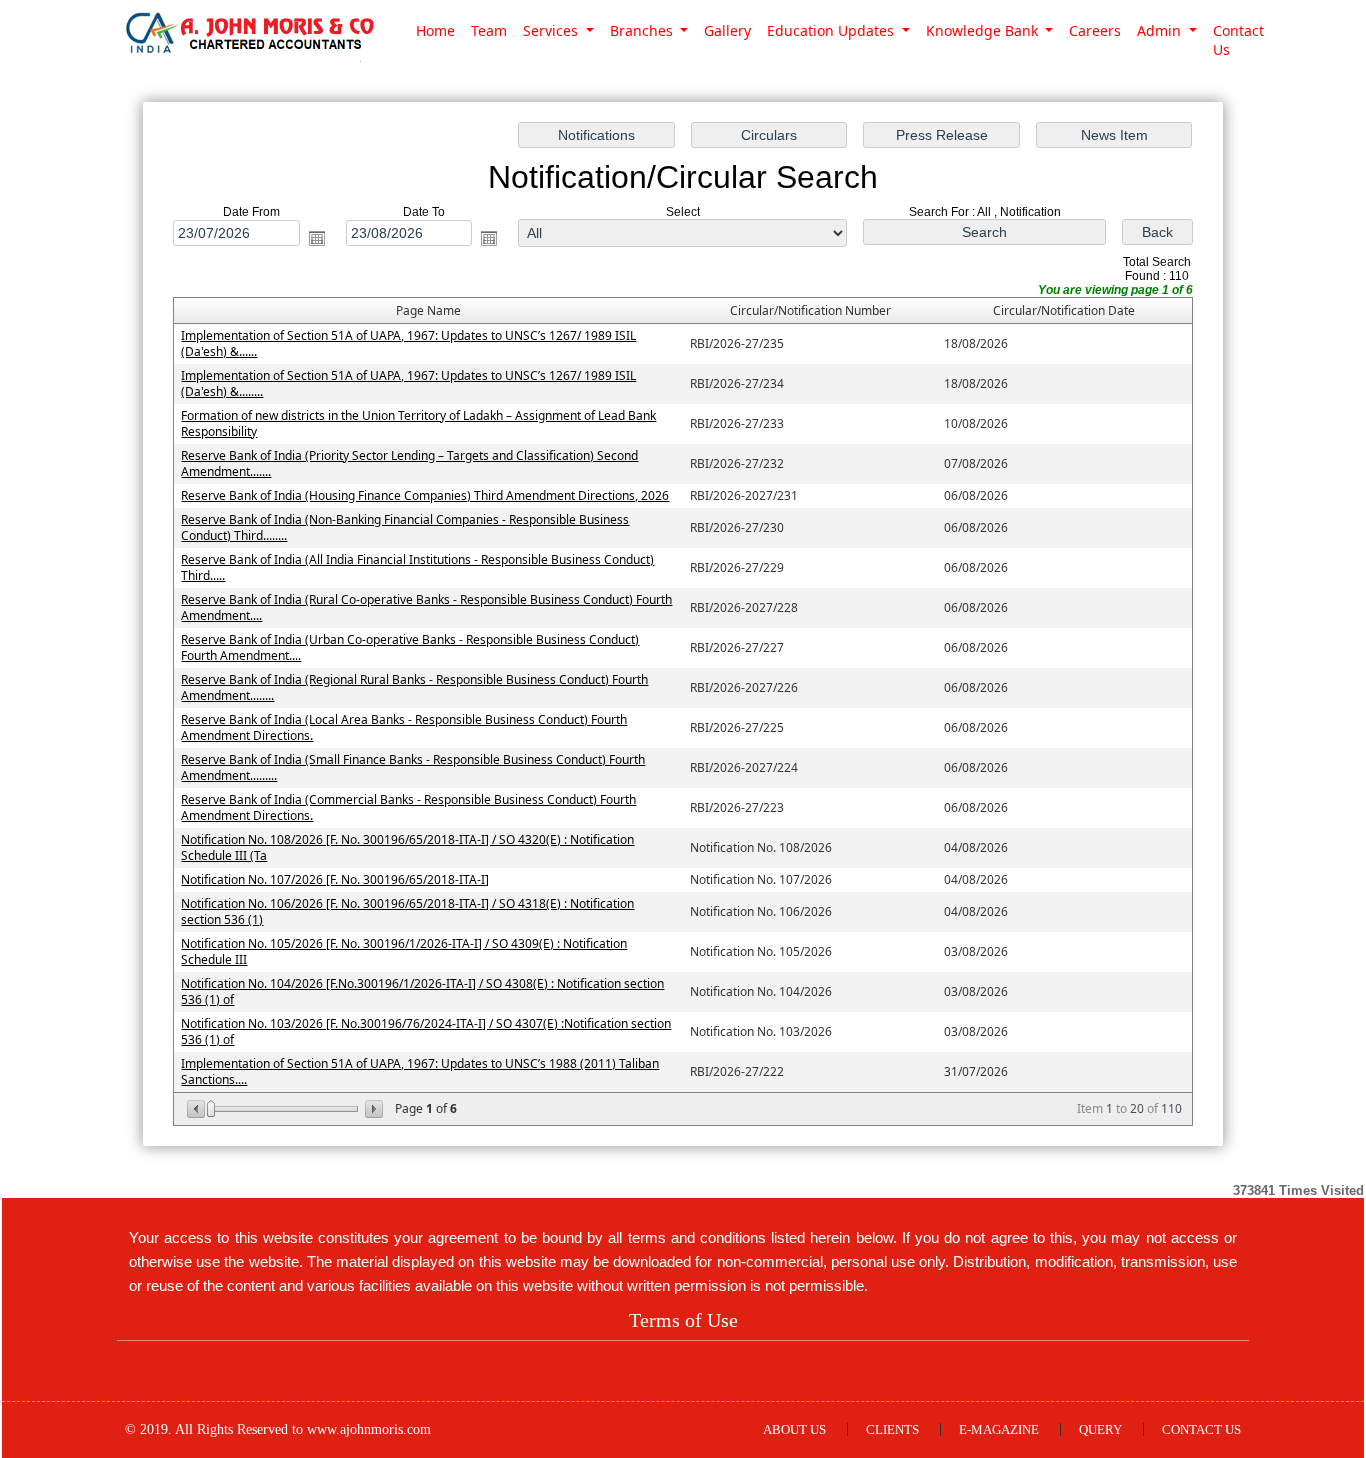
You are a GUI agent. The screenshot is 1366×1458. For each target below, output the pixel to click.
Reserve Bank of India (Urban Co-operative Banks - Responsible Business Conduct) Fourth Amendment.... (410, 647)
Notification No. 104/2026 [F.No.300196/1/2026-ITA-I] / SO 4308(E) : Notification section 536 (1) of (422, 991)
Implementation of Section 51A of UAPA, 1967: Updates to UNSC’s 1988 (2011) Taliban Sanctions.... (420, 1071)
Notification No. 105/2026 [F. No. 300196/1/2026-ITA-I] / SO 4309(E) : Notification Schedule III (404, 951)
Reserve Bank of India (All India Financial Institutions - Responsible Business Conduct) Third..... (417, 567)
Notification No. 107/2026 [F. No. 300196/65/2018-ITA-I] (335, 879)
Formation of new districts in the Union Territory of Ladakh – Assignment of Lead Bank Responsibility (418, 423)
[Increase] (372, 1109)
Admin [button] (1161, 30)
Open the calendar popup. (317, 238)
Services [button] (552, 30)
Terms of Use (683, 1320)
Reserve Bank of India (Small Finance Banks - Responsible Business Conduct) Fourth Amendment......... (413, 767)
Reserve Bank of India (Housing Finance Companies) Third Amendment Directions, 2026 (425, 495)
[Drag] (211, 1109)
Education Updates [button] (832, 30)
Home (435, 30)
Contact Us (1238, 40)
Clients (892, 1429)
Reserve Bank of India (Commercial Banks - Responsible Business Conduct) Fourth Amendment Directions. (408, 807)
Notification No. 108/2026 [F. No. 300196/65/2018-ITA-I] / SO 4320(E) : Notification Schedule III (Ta (407, 847)
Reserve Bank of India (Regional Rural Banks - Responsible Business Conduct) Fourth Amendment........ (414, 687)
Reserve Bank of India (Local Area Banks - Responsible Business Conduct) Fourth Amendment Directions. (404, 727)
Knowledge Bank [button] (984, 30)
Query (1100, 1429)
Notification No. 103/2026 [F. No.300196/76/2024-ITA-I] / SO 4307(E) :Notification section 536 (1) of (426, 1031)
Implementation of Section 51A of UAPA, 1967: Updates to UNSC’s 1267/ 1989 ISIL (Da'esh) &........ (408, 383)
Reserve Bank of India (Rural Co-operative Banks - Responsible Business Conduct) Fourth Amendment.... (426, 607)
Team (489, 30)
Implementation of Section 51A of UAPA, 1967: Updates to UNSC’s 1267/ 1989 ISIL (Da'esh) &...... (408, 343)
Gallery (727, 30)
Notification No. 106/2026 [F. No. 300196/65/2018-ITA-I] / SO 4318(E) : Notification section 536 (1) (407, 911)
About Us (794, 1429)
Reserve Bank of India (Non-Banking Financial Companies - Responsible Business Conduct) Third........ (405, 527)
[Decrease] (197, 1109)
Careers (1095, 30)
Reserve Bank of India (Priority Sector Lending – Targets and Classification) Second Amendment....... (409, 463)
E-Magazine (999, 1429)
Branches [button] (643, 30)
